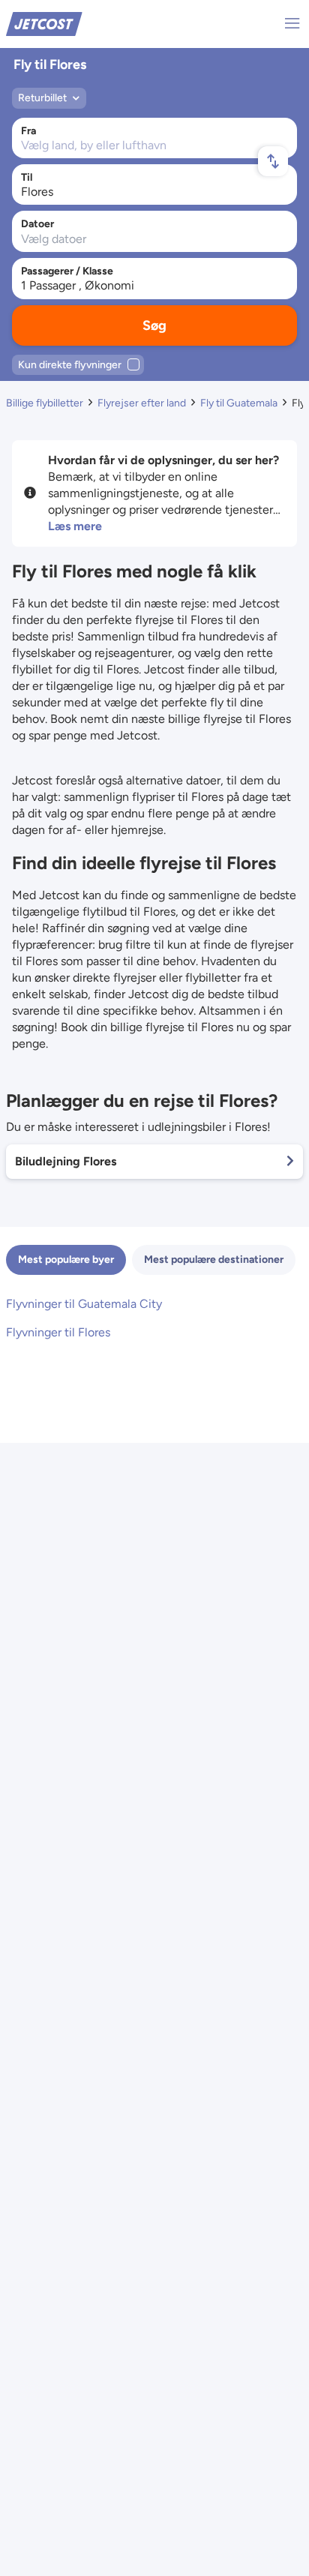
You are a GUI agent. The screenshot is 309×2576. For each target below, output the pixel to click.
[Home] (44, 23)
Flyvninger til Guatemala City (84, 1304)
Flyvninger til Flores (58, 1332)
